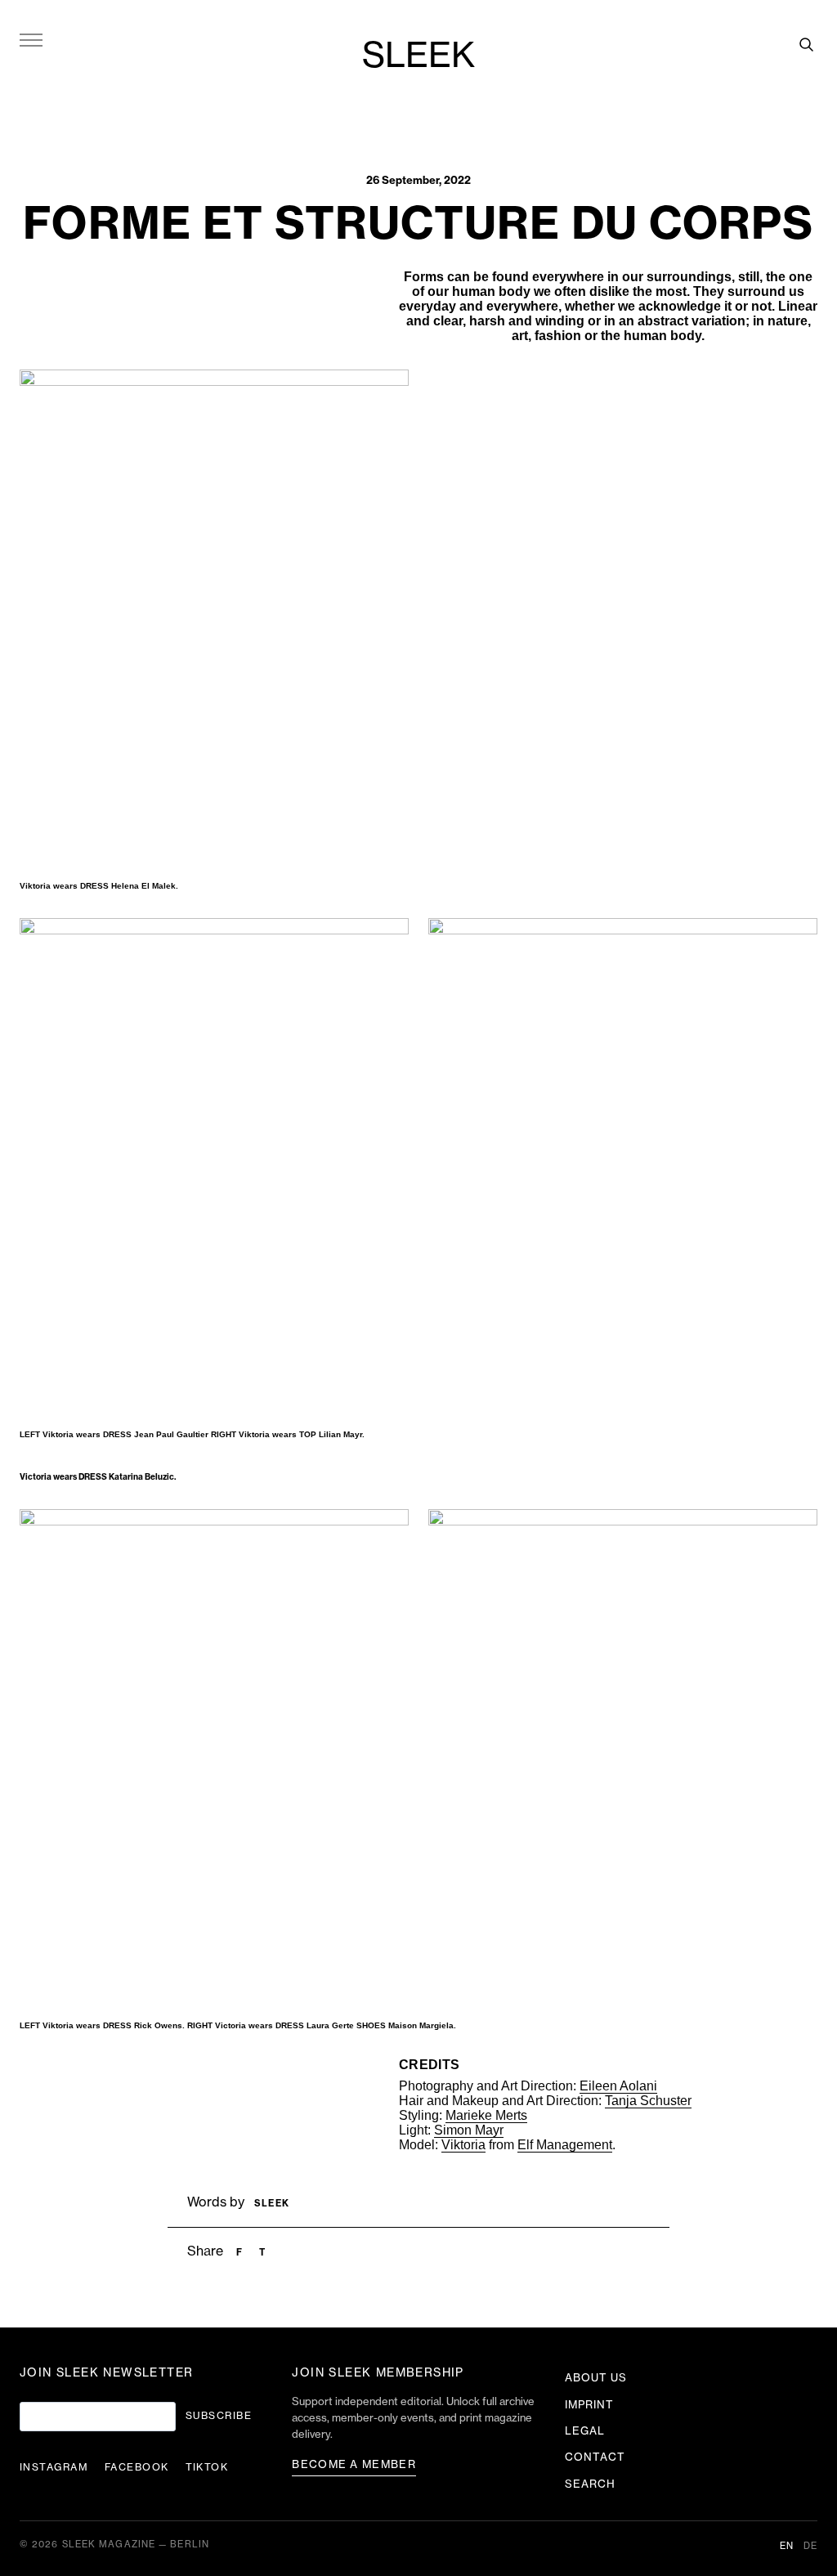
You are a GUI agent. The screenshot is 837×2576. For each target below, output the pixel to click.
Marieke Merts (486, 2115)
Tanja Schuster (648, 2101)
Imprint (589, 2405)
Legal (585, 2431)
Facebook (137, 2467)
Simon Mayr (469, 2130)
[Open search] (806, 44)
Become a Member (354, 2464)
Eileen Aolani (618, 2086)
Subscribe (219, 2416)
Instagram (54, 2467)
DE (810, 2546)
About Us (596, 2378)
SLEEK (418, 56)
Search (590, 2484)
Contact (595, 2457)
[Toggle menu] (31, 39)
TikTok (207, 2467)
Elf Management (565, 2145)
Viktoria (463, 2145)
